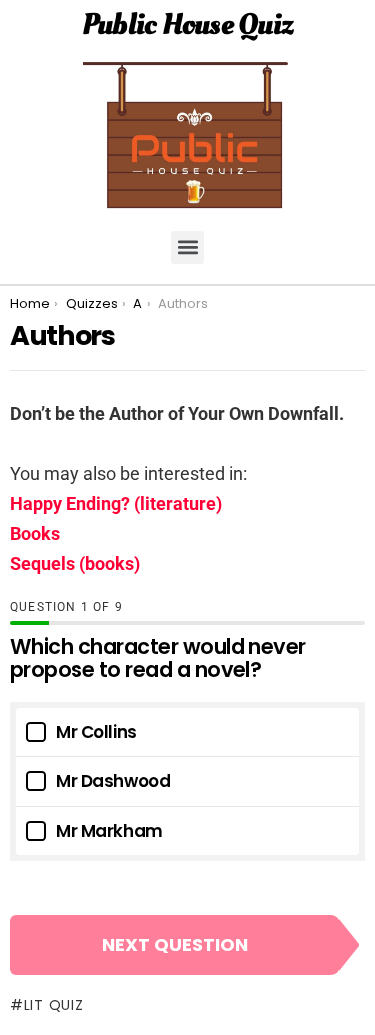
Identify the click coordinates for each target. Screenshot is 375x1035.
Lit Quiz (53, 1005)
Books (35, 533)
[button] (187, 247)
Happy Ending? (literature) (116, 503)
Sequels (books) (75, 563)
